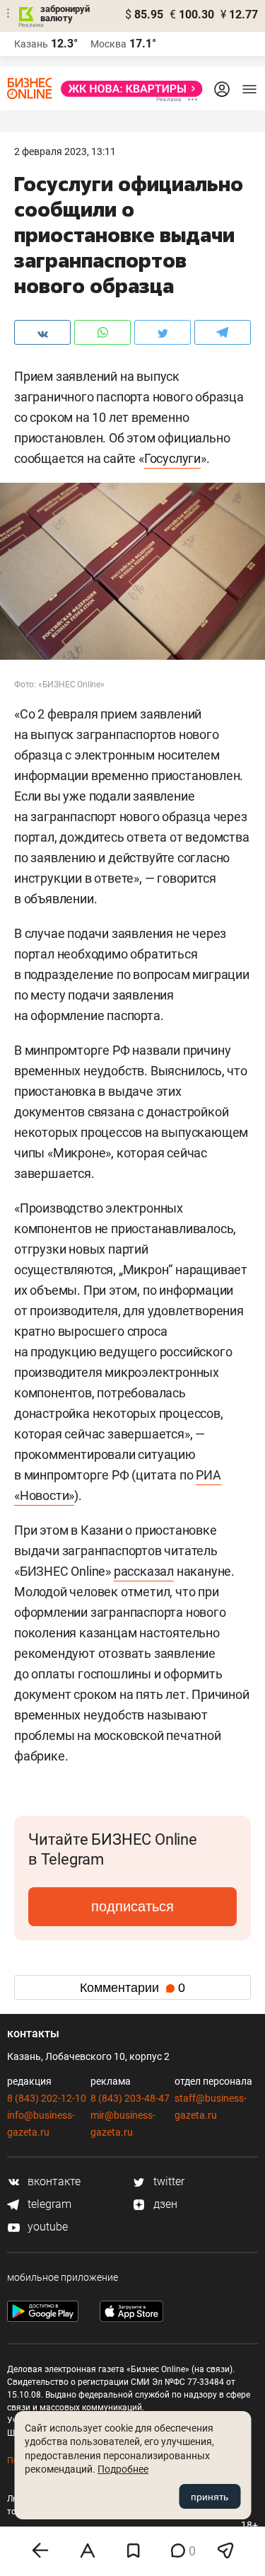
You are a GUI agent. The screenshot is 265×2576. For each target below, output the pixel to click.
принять (210, 2497)
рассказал (144, 1571)
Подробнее (123, 2469)
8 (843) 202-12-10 (47, 2098)
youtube (46, 2227)
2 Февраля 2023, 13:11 (65, 151)
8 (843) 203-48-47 (130, 2098)
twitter (167, 2181)
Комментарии (132, 1988)
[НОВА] (128, 89)
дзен (164, 2204)
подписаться (132, 1906)
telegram (48, 2204)
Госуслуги (172, 458)
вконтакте (53, 2181)
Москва (108, 44)
